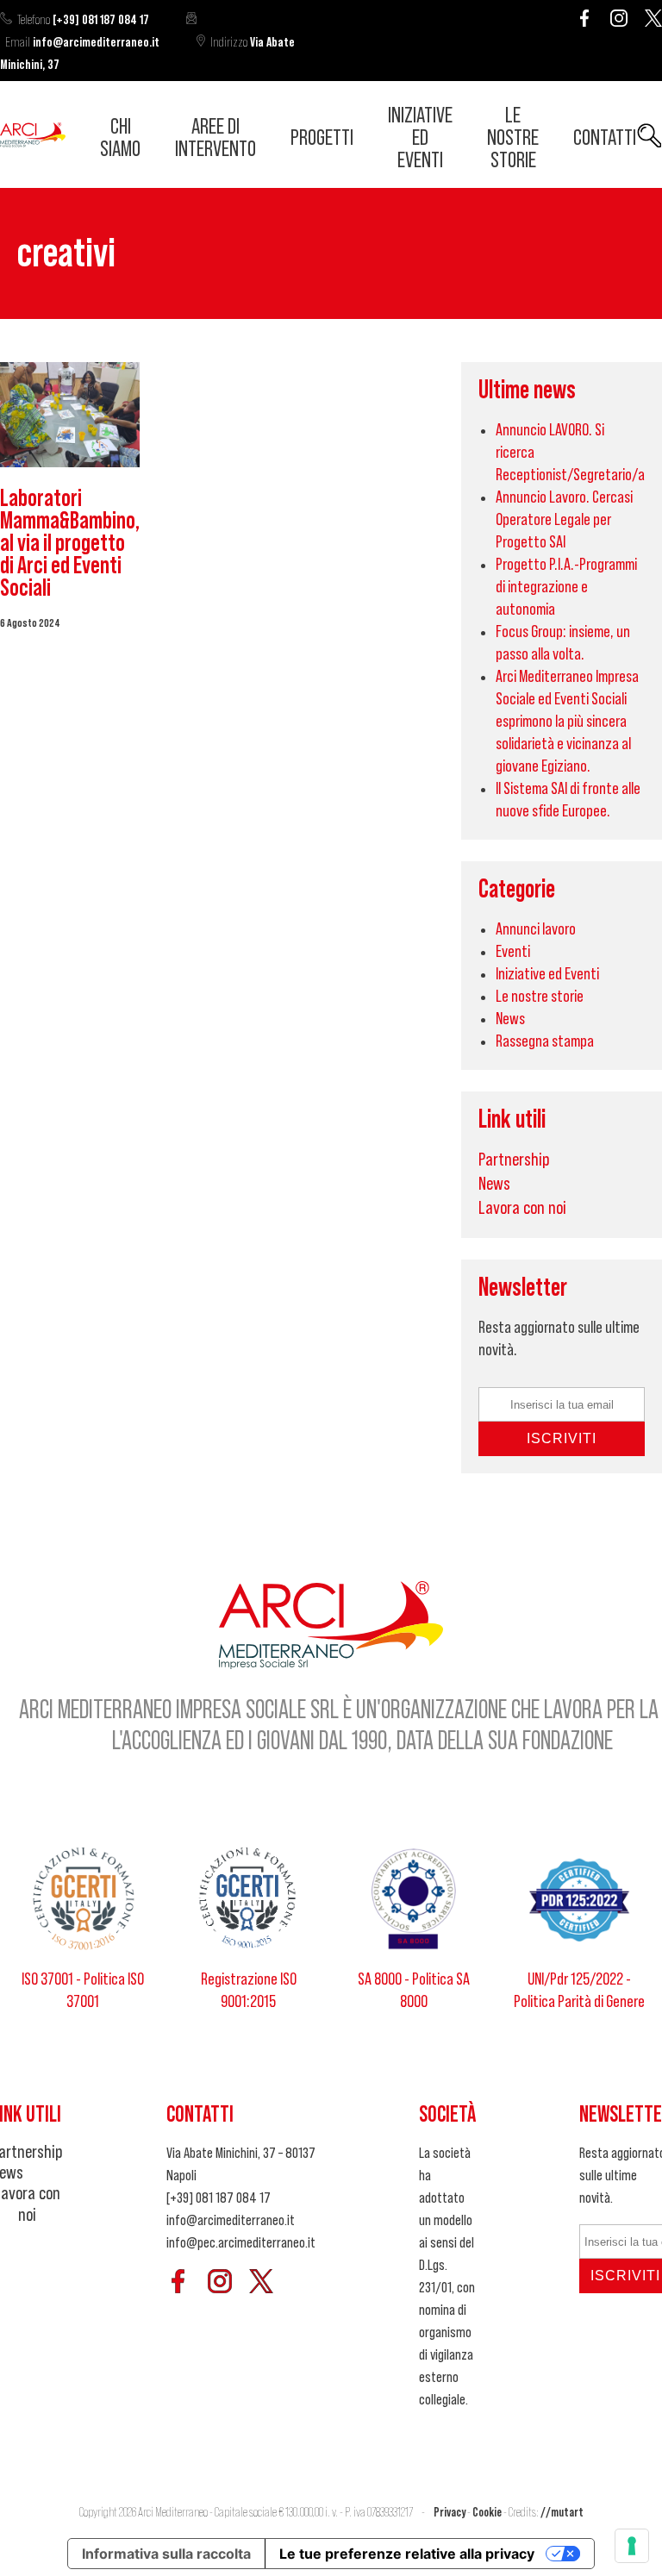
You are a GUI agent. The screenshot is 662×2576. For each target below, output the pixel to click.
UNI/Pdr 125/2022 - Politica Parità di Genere (579, 1991)
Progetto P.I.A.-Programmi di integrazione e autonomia (566, 587)
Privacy (450, 2513)
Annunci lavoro (536, 929)
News (510, 1019)
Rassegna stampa (545, 1041)
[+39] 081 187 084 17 (83, 20)
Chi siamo (120, 138)
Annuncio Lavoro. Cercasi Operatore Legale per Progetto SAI (564, 520)
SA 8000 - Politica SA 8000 (414, 1991)
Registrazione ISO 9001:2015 (249, 1991)
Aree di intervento (215, 138)
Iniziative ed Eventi (420, 138)
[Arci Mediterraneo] (33, 142)
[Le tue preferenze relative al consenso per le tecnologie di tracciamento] (632, 2546)
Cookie (487, 2513)
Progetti (322, 138)
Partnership (514, 1160)
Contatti (605, 138)
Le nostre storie (513, 138)
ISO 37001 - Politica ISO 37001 (83, 1991)
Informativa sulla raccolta (166, 2554)
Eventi (513, 952)
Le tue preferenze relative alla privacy (407, 2554)
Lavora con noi (522, 1208)
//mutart (562, 2513)
